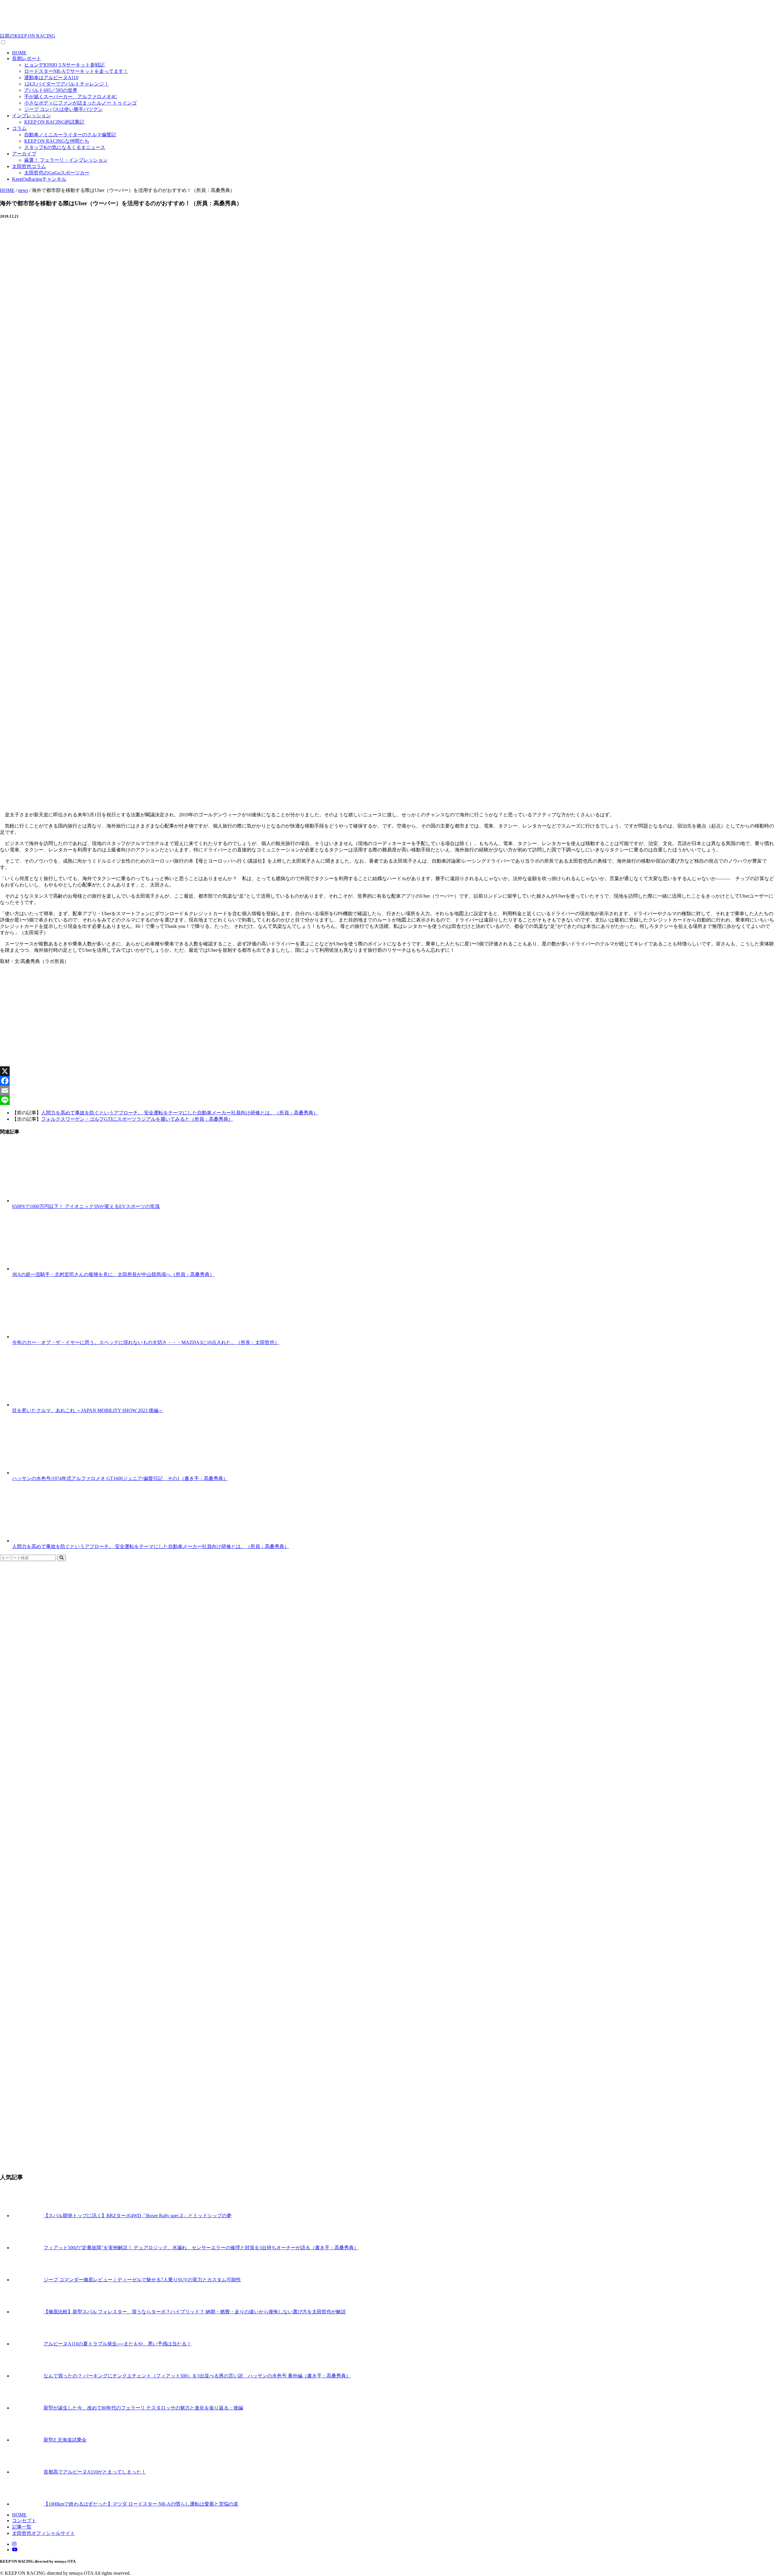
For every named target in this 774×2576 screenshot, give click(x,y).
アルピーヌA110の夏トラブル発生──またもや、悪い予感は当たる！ (117, 2344)
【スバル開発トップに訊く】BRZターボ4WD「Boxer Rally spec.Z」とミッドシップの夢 (138, 2216)
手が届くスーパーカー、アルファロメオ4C (71, 97)
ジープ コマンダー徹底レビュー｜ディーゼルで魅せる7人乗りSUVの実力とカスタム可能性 (142, 2280)
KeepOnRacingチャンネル (39, 179)
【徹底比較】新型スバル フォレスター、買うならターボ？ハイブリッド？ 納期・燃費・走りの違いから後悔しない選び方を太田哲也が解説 (195, 2312)
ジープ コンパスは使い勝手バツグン (63, 109)
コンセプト (24, 2521)
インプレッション (31, 116)
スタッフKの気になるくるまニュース (65, 147)
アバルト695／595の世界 (51, 90)
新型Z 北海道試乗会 (65, 2440)
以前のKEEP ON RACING (28, 36)
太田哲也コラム (29, 166)
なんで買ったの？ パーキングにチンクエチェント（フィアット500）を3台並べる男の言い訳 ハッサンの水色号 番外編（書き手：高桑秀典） (197, 2376)
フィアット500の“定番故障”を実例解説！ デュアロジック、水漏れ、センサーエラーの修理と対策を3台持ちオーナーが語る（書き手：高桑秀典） (201, 2248)
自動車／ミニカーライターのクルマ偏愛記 (70, 135)
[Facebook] (387, 1081)
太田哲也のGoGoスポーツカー (57, 173)
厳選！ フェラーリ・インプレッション (66, 160)
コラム (19, 128)
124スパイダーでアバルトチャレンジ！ (67, 84)
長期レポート (27, 58)
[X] (387, 1071)
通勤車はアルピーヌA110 (51, 78)
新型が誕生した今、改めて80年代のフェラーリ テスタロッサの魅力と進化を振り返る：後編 (143, 2408)
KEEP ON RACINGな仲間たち (57, 141)
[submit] (62, 1558)
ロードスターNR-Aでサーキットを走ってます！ (76, 71)
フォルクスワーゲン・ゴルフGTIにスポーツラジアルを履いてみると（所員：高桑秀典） (137, 1119)
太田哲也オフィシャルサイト (44, 2533)
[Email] (387, 1090)
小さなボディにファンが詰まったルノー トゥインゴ (80, 103)
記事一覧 (22, 2527)
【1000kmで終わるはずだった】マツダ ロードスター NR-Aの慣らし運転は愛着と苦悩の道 (141, 2504)
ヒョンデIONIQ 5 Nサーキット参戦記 (64, 65)
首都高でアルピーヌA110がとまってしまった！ (95, 2472)
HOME (19, 53)
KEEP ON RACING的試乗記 (54, 122)
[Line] (387, 1100)
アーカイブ (24, 154)
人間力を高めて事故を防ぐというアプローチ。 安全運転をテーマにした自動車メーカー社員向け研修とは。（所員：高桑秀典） (180, 1113)
